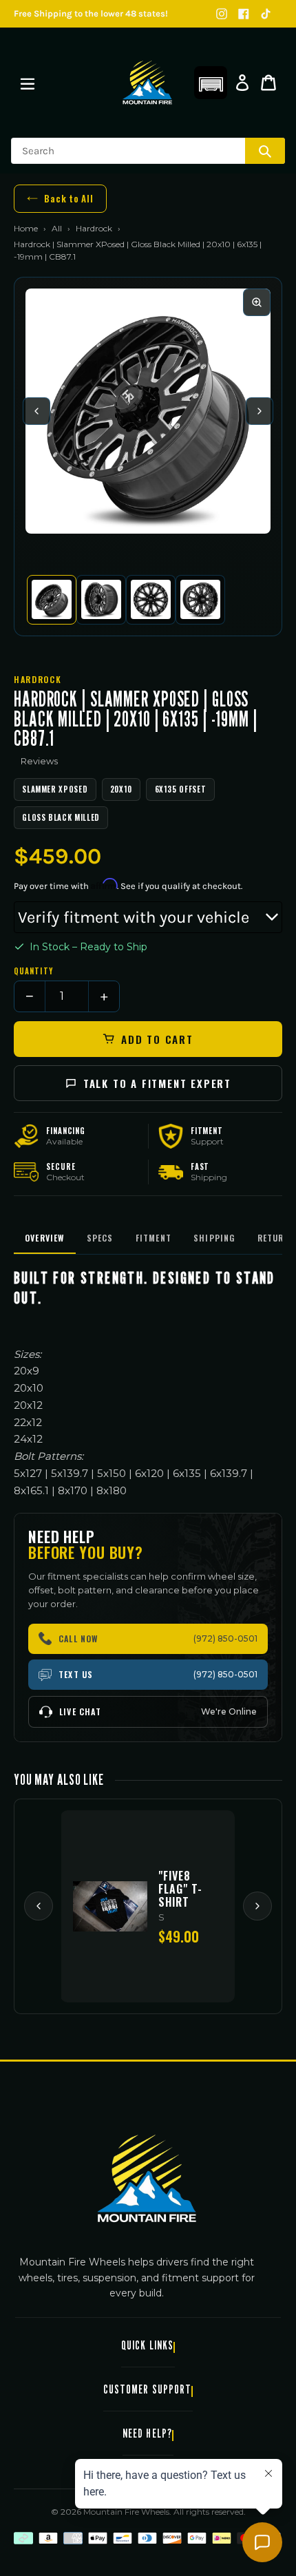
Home (26, 228)
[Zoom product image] (257, 302)
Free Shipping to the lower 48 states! (91, 13)
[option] (52, 600)
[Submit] (265, 151)
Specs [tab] (100, 1238)
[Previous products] (39, 1906)
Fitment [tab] (154, 1238)
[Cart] (268, 83)
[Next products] (257, 1906)
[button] (211, 83)
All (57, 228)
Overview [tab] (45, 1238)
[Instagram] (222, 14)
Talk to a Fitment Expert (157, 1083)
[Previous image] (36, 411)
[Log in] (242, 83)
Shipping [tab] (214, 1238)
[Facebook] (244, 14)
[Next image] (260, 411)
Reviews (39, 761)
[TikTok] (266, 14)
